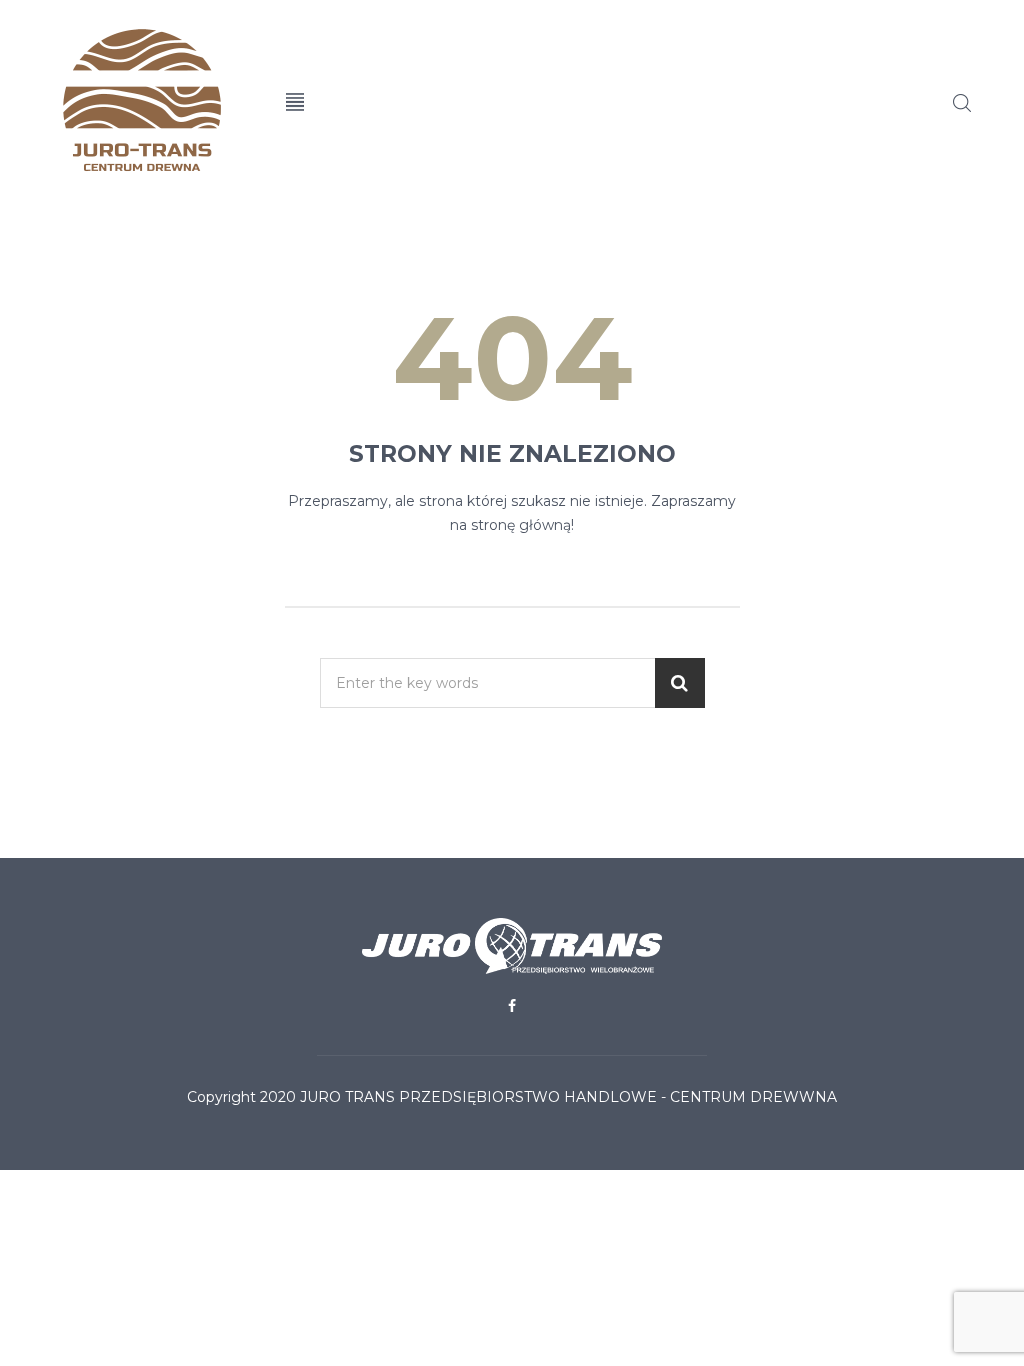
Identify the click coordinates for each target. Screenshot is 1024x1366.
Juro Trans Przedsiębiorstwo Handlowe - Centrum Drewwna (568, 1097)
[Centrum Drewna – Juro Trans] (148, 100)
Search (962, 103)
